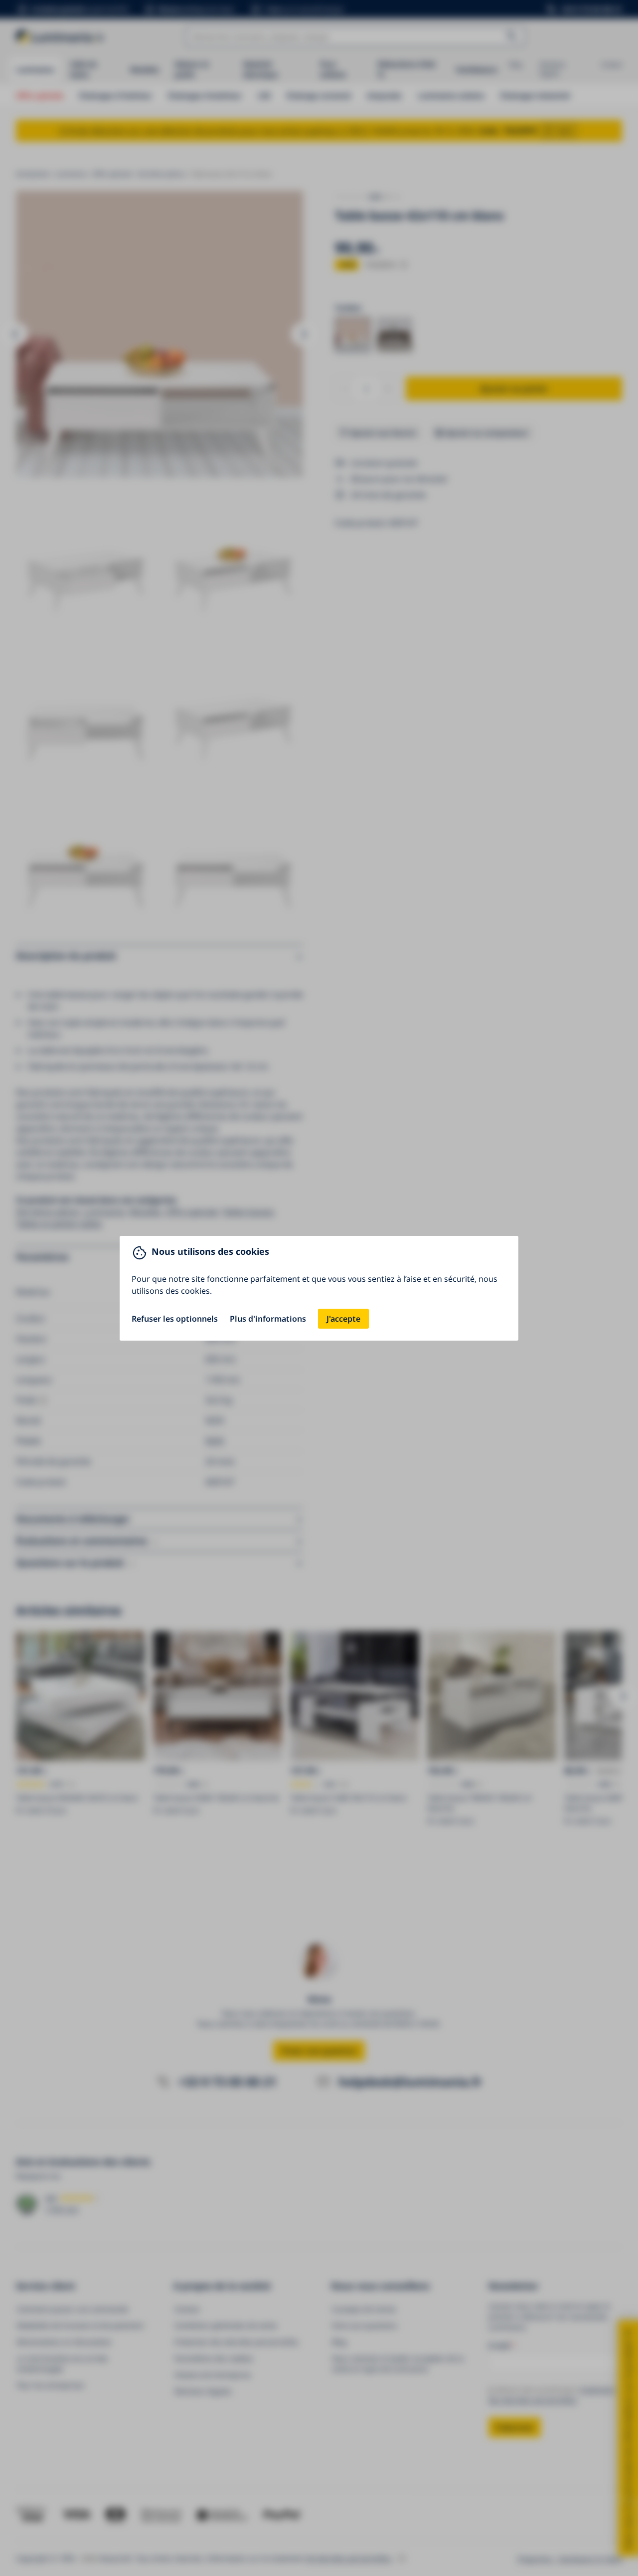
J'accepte (343, 1319)
